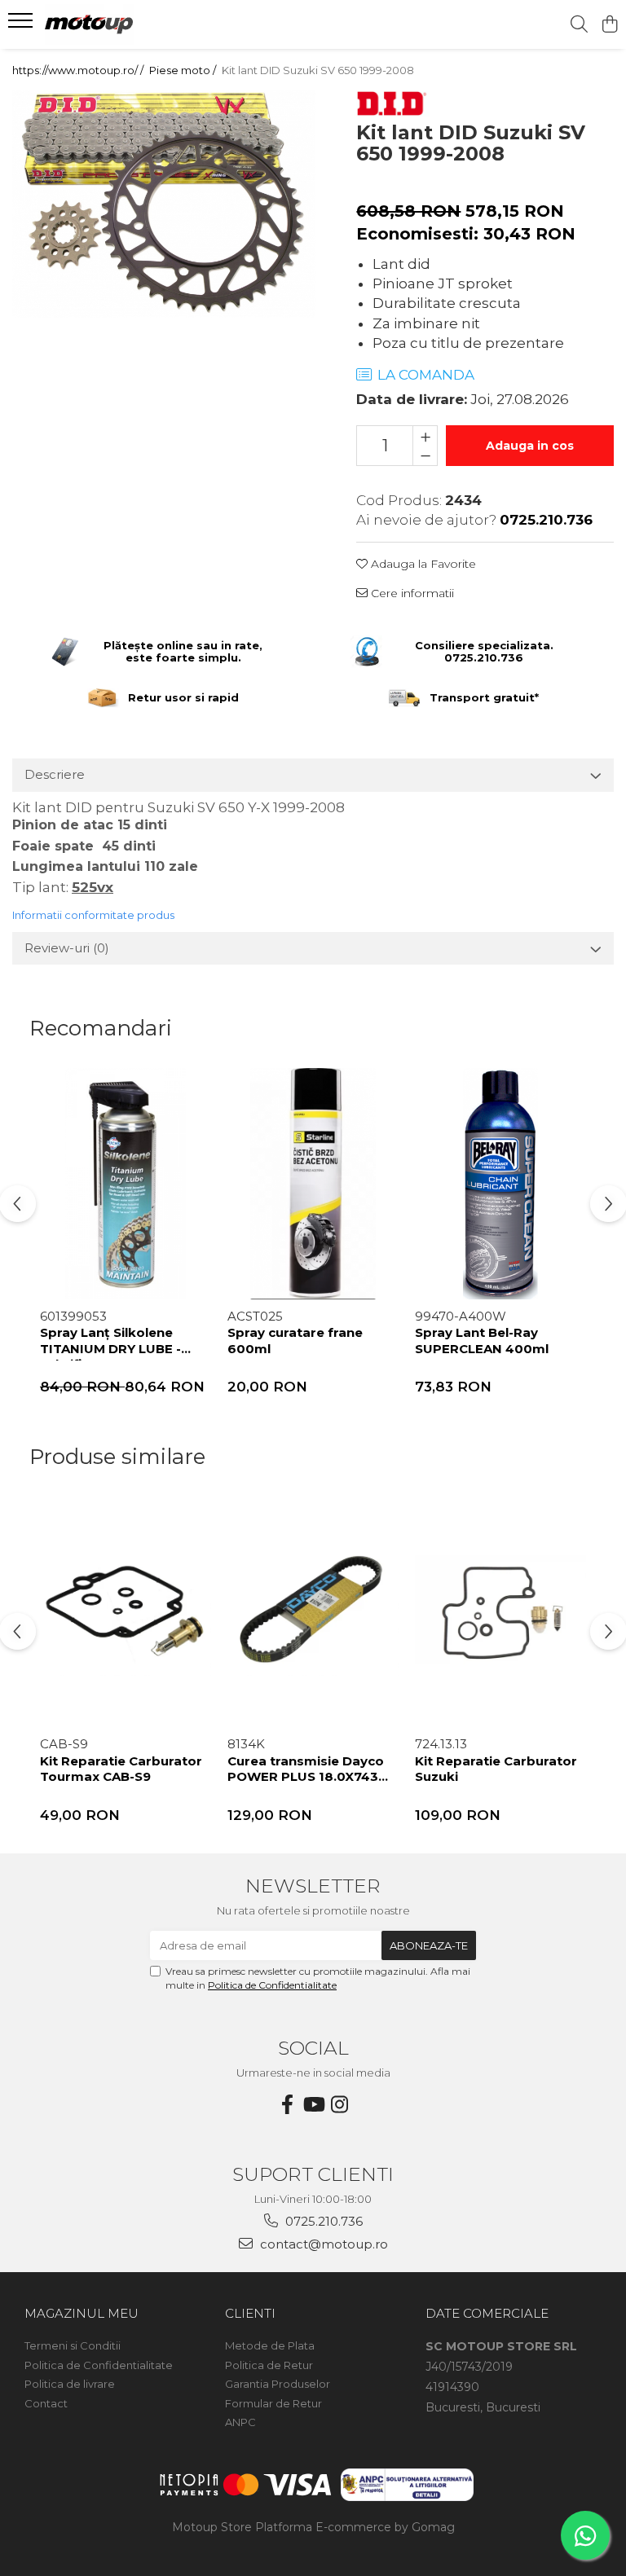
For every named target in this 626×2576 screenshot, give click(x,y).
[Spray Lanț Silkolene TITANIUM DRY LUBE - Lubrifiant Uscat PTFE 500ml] (126, 1184)
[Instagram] (339, 2105)
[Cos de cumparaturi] (609, 25)
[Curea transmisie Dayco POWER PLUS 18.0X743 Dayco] (313, 1612)
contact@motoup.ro (322, 2244)
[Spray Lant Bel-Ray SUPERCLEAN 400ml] (500, 1184)
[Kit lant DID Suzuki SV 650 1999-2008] (164, 204)
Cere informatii (411, 593)
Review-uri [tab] (67, 948)
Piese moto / (184, 70)
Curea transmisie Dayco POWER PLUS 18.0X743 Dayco (306, 1771)
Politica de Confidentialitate (272, 1985)
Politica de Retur (269, 2365)
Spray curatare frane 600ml (295, 1341)
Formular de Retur (273, 2403)
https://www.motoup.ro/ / (79, 70)
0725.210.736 (322, 2221)
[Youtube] (313, 2105)
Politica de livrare (70, 2384)
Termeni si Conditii (73, 2345)
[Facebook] (287, 2105)
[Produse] (22, 25)
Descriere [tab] (55, 774)
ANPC (240, 2422)
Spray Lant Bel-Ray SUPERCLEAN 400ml (482, 1341)
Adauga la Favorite (422, 564)
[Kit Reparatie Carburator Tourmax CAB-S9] (126, 1612)
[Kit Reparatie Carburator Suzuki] (500, 1612)
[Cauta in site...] (579, 25)
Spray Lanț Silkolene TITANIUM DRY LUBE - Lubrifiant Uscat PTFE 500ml (111, 1343)
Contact (46, 2403)
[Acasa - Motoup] (110, 24)
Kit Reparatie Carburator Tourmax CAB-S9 (121, 1769)
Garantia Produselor (278, 2384)
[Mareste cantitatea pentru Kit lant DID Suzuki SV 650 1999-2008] (425, 436)
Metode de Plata (270, 2345)
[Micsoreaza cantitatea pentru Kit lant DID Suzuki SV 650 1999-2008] (425, 455)
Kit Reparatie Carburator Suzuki (496, 1769)
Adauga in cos (530, 446)
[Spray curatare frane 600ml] (313, 1184)
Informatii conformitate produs (93, 915)
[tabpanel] (164, 204)
